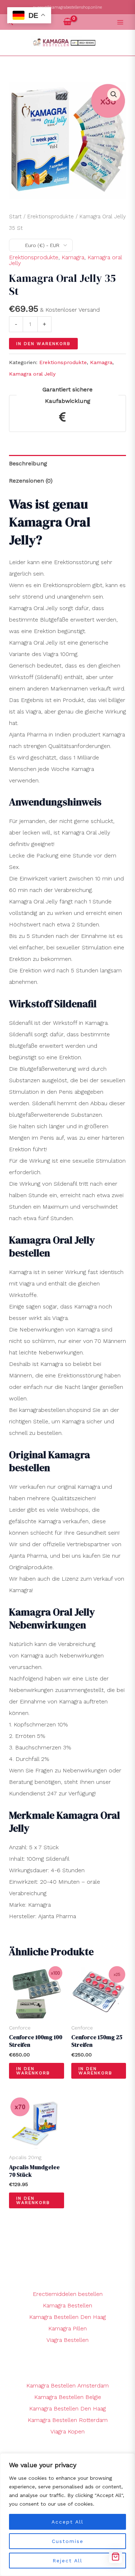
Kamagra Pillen (67, 2328)
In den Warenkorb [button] (33, 2071)
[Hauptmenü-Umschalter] (120, 22)
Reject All (67, 2561)
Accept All (67, 2522)
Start (15, 217)
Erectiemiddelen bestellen (68, 2294)
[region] (67, 2515)
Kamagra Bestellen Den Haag (67, 2317)
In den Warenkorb (43, 344)
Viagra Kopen (67, 2431)
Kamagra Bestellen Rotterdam (68, 2420)
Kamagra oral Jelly (32, 374)
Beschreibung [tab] (28, 463)
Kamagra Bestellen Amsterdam (67, 2386)
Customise (68, 2541)
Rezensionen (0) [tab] (31, 481)
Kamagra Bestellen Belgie (68, 2397)
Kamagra (73, 257)
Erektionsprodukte (51, 217)
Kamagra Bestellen (67, 2305)
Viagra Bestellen (67, 2340)
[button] (114, 94)
